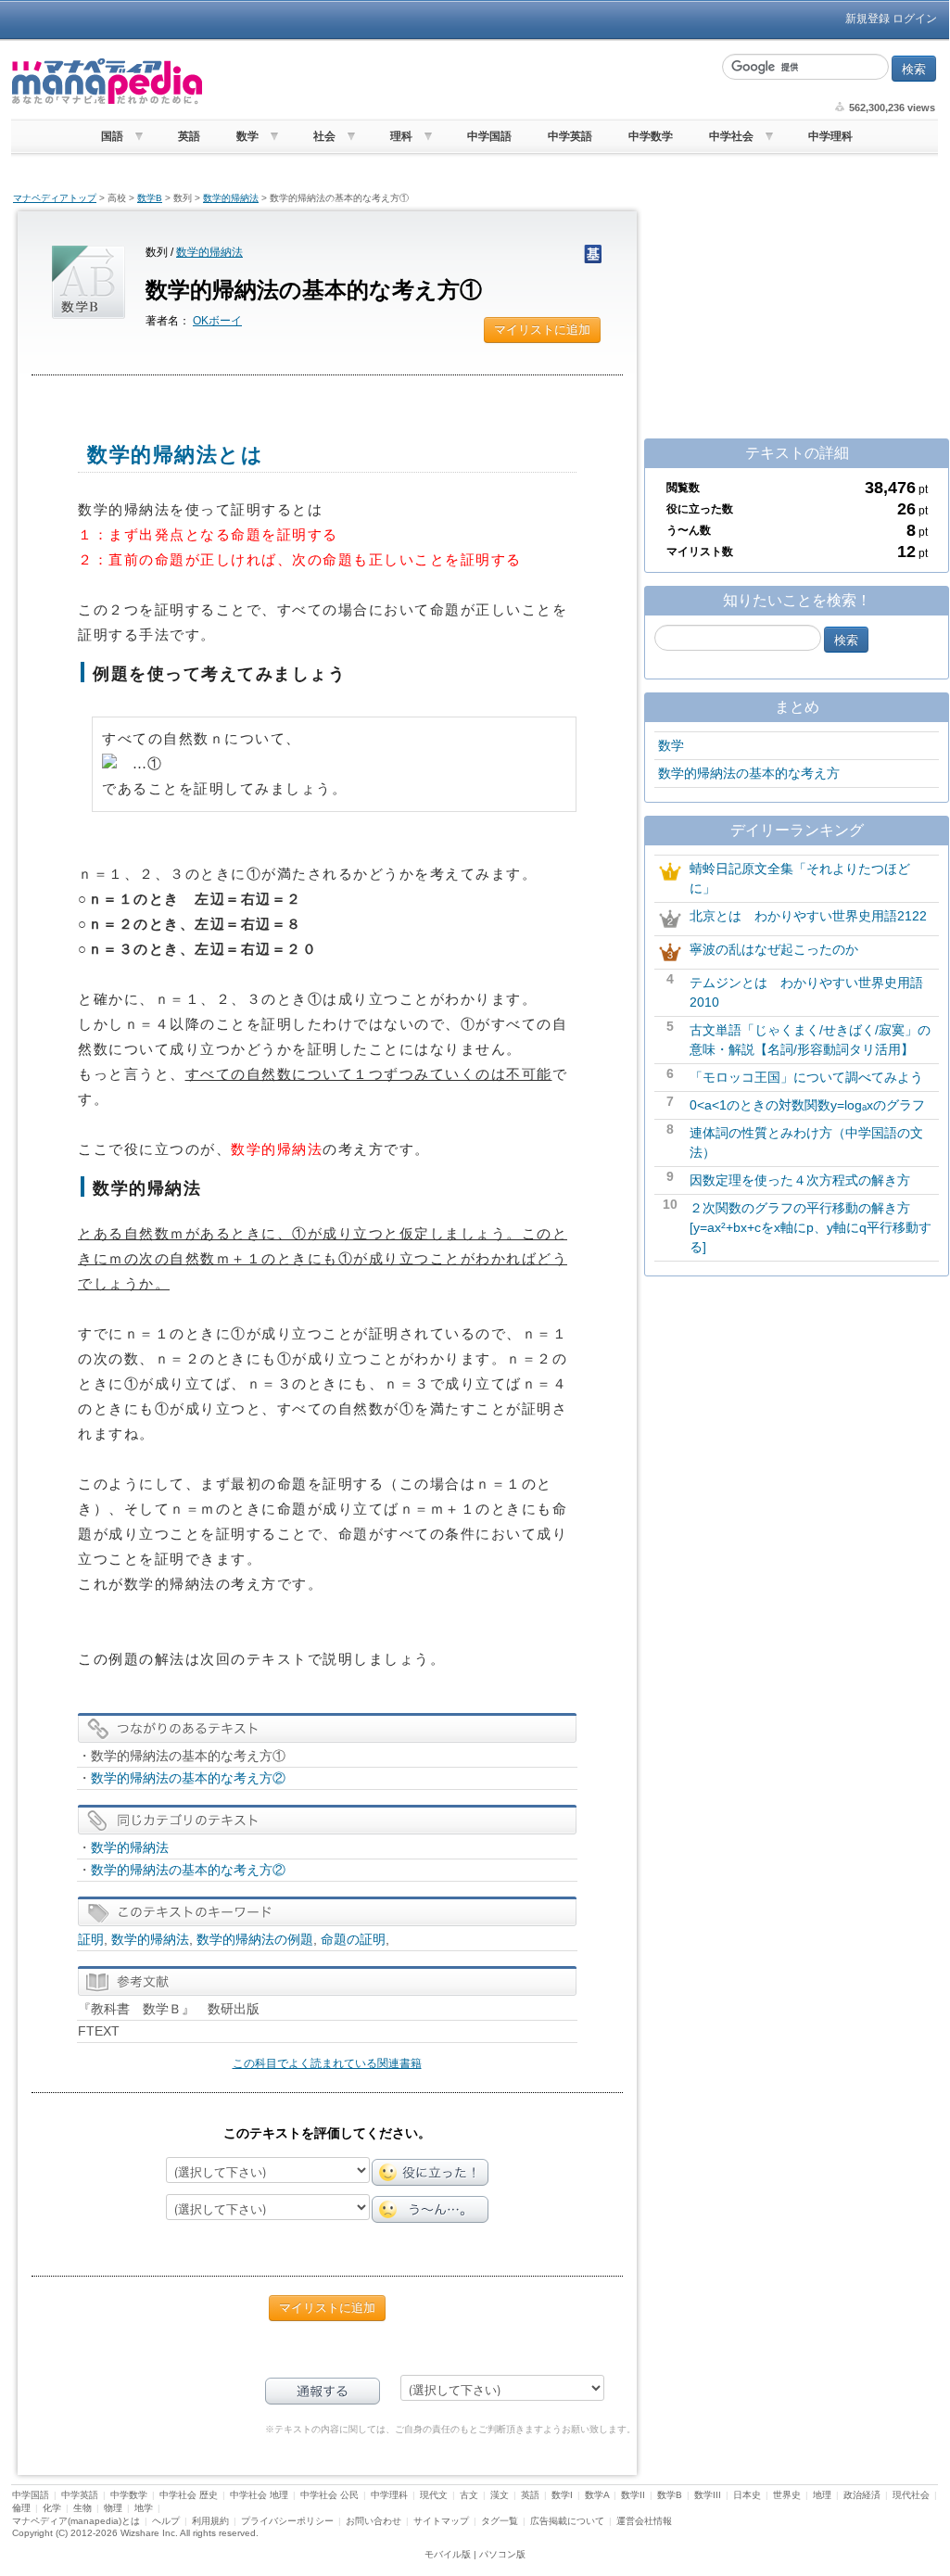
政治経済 (862, 2495)
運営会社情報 (644, 2521)
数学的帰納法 (231, 198)
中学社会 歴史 (189, 2495)
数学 (247, 136)
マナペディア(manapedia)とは (76, 2521)
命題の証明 (353, 1939)
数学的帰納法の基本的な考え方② (188, 1778)
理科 (401, 136)
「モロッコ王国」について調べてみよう (806, 1077)
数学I (562, 2495)
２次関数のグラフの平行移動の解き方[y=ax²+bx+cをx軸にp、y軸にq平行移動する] (811, 1227)
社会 (324, 136)
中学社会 (731, 136)
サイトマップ (441, 2521)
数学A (597, 2495)
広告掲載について (567, 2521)
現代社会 (911, 2495)
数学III (708, 2495)
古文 (469, 2495)
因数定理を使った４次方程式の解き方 (800, 1180)
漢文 (500, 2495)
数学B (150, 198)
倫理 (21, 2508)
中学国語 (489, 136)
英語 (189, 136)
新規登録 (868, 19)
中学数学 (651, 136)
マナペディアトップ (55, 198)
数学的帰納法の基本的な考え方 (749, 773)
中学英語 (570, 136)
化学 (52, 2508)
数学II (633, 2495)
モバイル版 (448, 2554)
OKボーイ (217, 321)
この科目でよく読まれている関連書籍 (327, 2063)
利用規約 (210, 2521)
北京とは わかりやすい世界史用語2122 (808, 916)
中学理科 (830, 136)
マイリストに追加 (542, 330)
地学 (144, 2508)
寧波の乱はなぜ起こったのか (774, 949)
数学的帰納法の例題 (255, 1939)
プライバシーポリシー (287, 2521)
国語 (112, 136)
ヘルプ (166, 2521)
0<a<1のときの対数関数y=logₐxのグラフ (807, 1105)
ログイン (915, 19)
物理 (113, 2508)
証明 (91, 1939)
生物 (82, 2508)
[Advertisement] (461, 82)
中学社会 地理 (259, 2495)
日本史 (747, 2495)
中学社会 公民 (329, 2495)
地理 (822, 2495)
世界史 (787, 2495)
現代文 (434, 2495)
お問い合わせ (374, 2521)
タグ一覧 (500, 2521)
